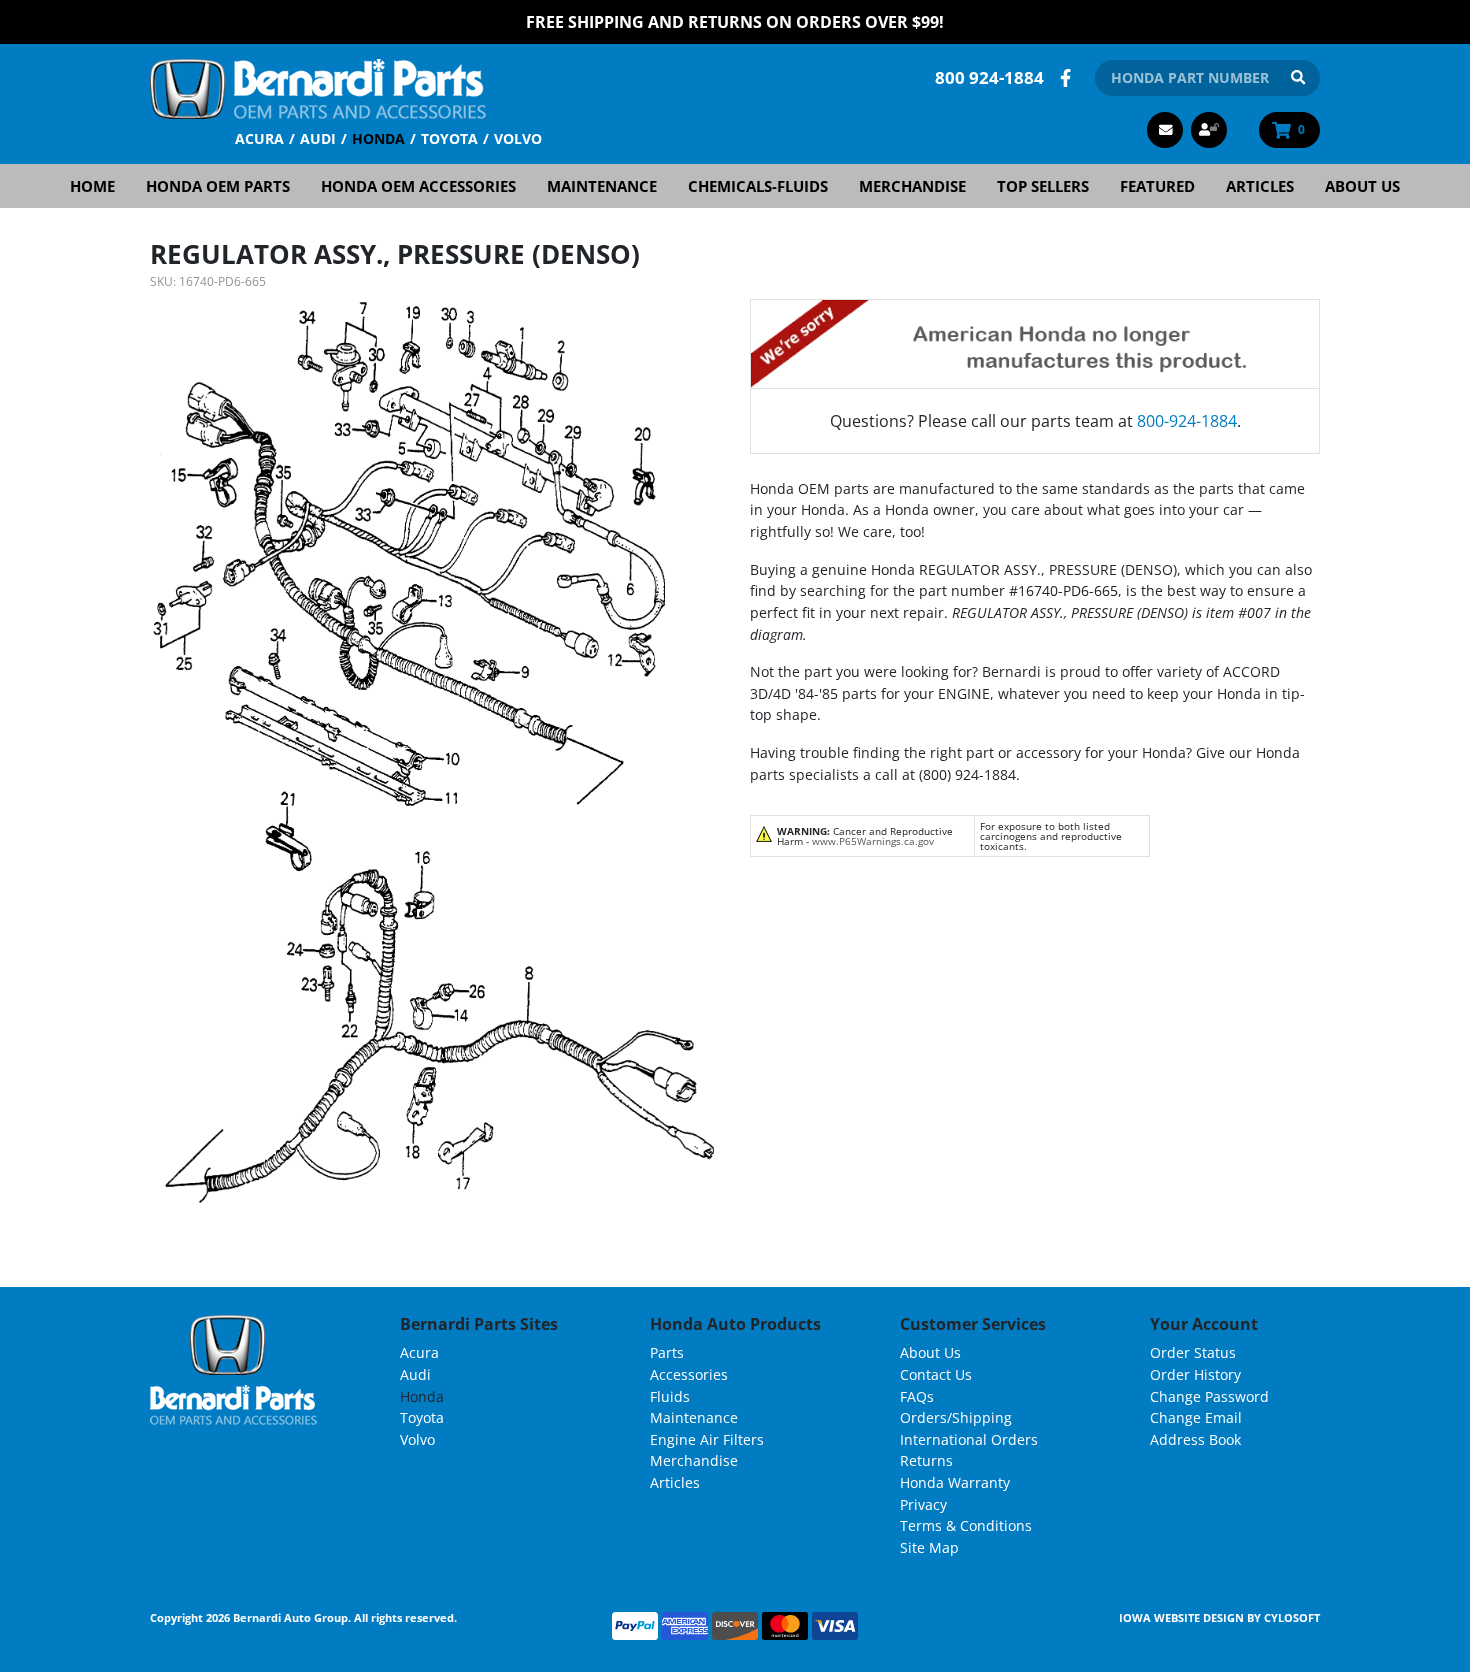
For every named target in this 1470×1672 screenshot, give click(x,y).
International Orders (969, 1439)
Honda (378, 138)
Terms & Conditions (966, 1525)
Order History (1195, 1374)
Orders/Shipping (956, 1417)
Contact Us (936, 1374)
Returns (926, 1460)
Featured (1157, 186)
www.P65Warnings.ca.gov (873, 841)
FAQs (917, 1396)
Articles (1260, 186)
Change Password (1209, 1396)
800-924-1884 (1187, 421)
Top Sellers (1043, 186)
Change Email (1196, 1417)
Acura (259, 138)
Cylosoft (1292, 1617)
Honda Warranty (955, 1482)
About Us (1362, 186)
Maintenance (602, 186)
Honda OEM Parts (218, 186)
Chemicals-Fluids (758, 186)
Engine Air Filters (707, 1439)
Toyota (449, 138)
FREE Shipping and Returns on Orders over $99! (735, 22)
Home (92, 186)
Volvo (518, 138)
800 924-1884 (989, 77)
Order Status (1193, 1352)
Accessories (689, 1374)
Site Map (929, 1547)
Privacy (923, 1504)
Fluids (670, 1396)
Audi (318, 138)
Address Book (1195, 1439)
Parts (667, 1352)
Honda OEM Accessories (418, 186)
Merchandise (912, 186)
